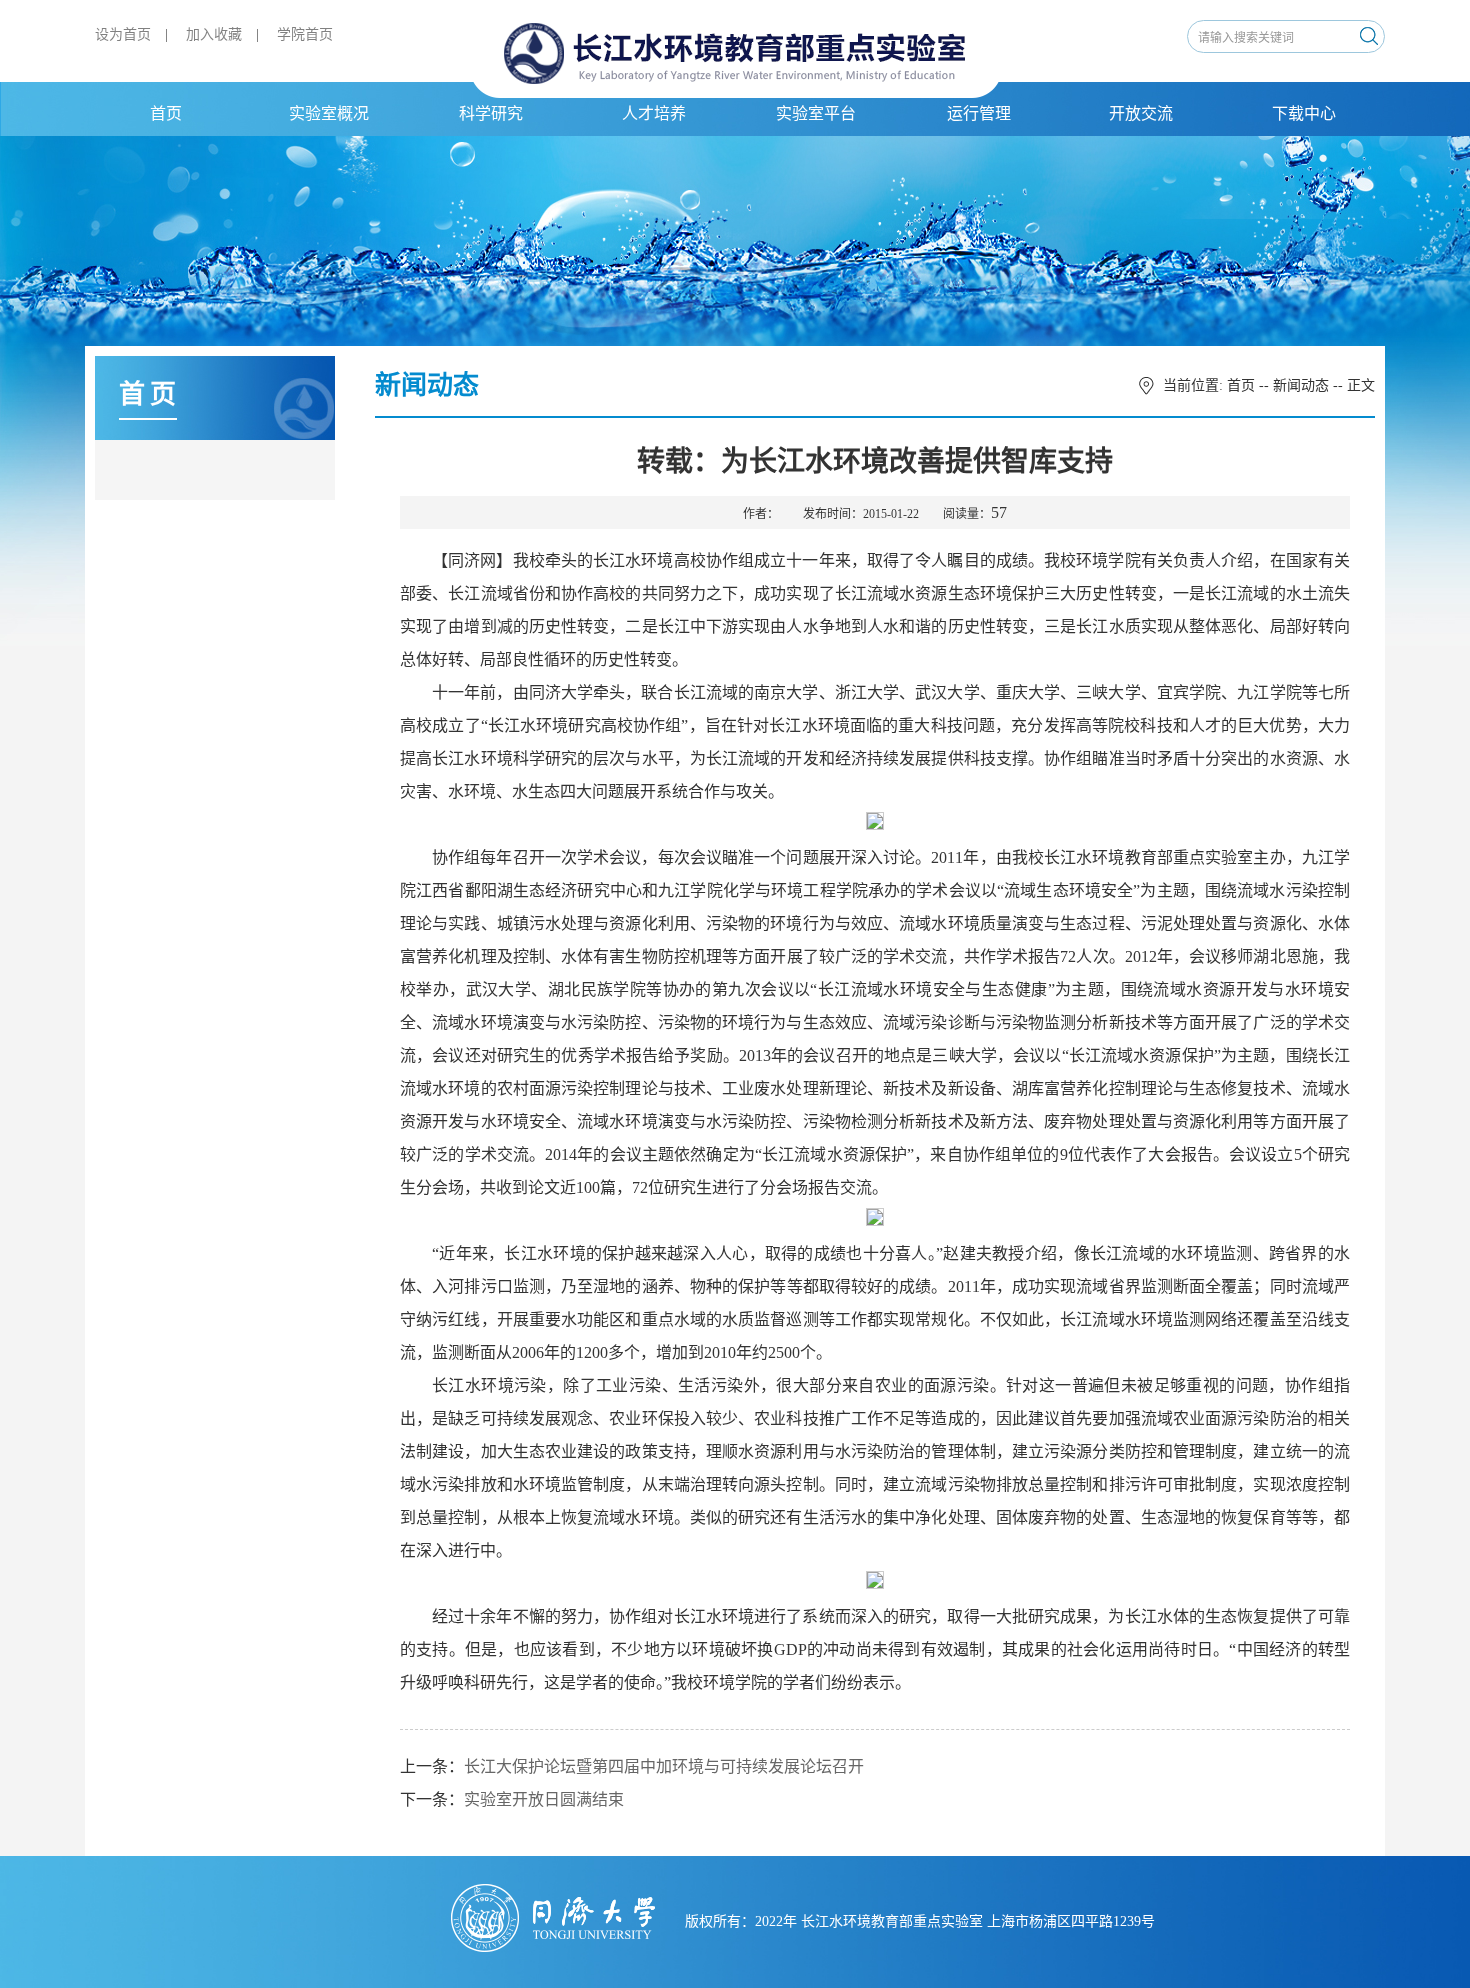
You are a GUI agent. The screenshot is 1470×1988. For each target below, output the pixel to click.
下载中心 (1304, 113)
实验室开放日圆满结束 (544, 1799)
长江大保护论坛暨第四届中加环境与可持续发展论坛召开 (664, 1766)
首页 (166, 113)
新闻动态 (1301, 385)
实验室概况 (329, 113)
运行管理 (979, 113)
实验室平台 (816, 113)
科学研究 (491, 113)
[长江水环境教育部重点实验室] (735, 56)
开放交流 (1141, 113)
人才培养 (654, 113)
